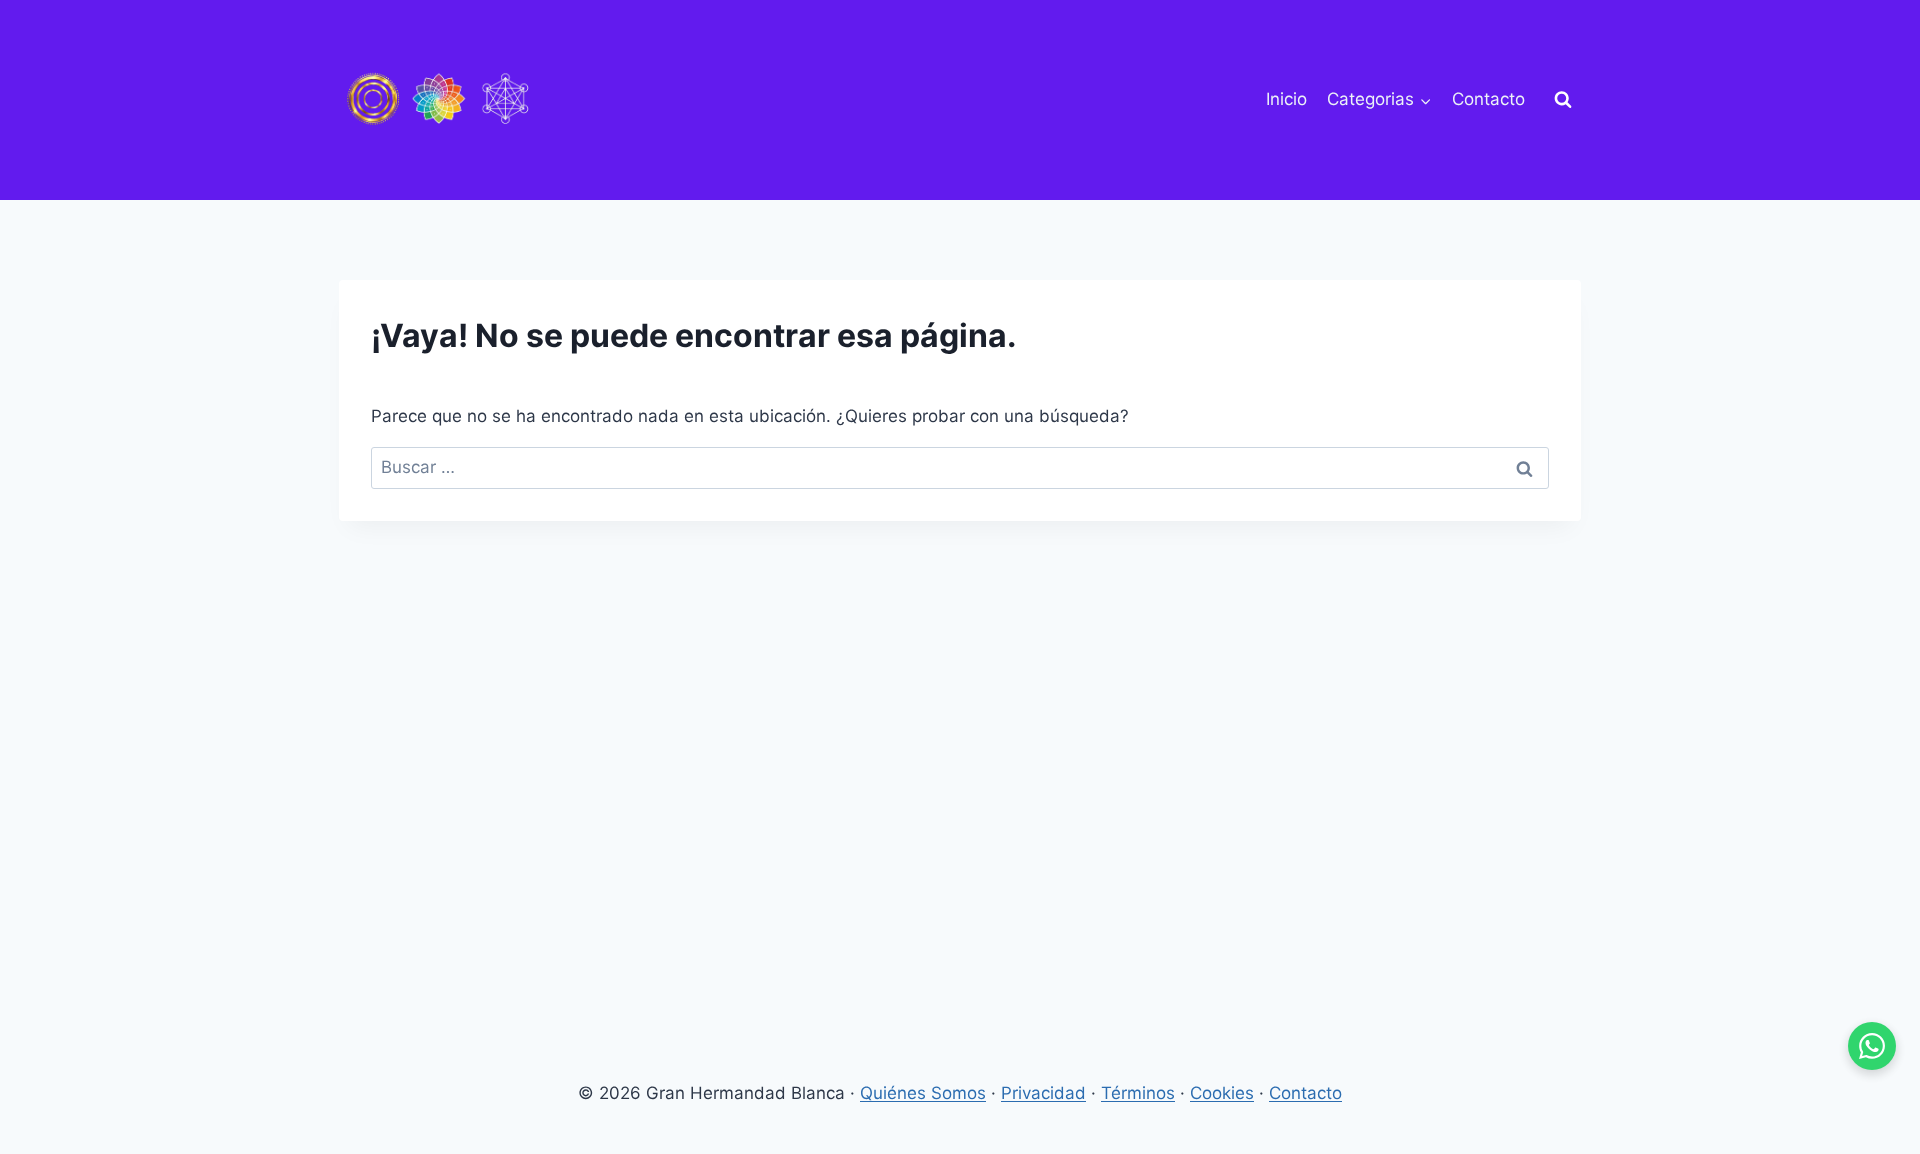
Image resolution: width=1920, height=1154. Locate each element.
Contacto (1488, 99)
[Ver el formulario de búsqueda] (1563, 100)
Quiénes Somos (923, 1093)
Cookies (1222, 1093)
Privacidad (1043, 1093)
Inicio (1286, 99)
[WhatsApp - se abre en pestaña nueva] (1872, 1046)
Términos (1138, 1093)
